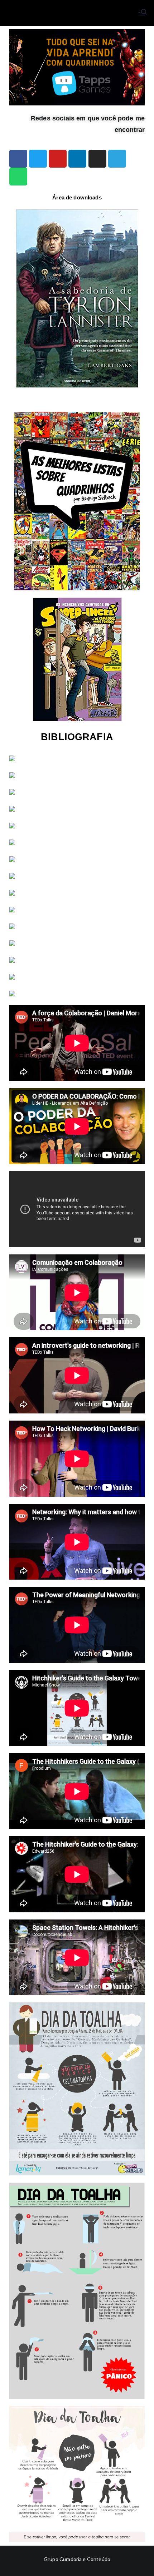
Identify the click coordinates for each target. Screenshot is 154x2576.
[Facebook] (18, 159)
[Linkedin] (77, 159)
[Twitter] (38, 159)
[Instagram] (97, 159)
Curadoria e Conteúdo (85, 2559)
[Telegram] (117, 159)
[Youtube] (58, 159)
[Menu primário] (143, 13)
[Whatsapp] (18, 177)
